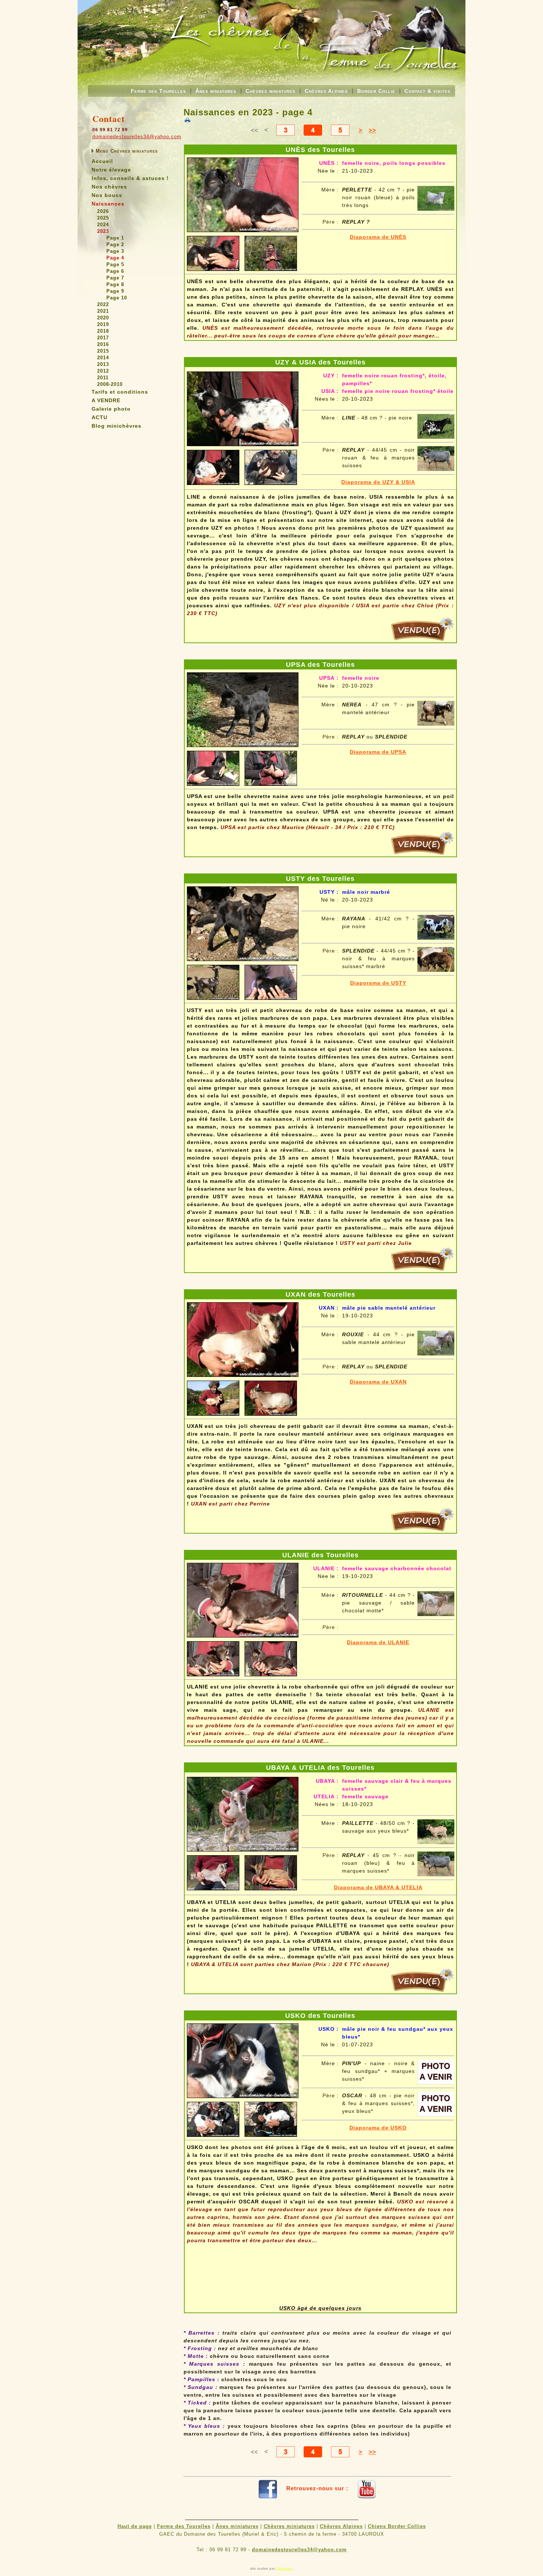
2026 (103, 211)
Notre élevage (111, 170)
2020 (103, 318)
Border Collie (376, 91)
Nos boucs (107, 195)
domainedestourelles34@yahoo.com (137, 137)
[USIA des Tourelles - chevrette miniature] (243, 407)
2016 (103, 344)
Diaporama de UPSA (378, 752)
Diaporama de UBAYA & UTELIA (378, 1887)
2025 (103, 218)
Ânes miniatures (216, 91)
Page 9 (115, 291)
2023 (103, 231)
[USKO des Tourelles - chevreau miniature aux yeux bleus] (243, 2059)
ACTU (100, 417)
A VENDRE (106, 400)
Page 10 (117, 298)
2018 (103, 331)
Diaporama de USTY (378, 983)
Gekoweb (284, 2568)
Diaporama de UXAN (378, 1382)
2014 (103, 358)
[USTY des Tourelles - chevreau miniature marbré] (243, 922)
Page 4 (115, 258)
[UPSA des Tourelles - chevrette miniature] (243, 708)
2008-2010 (110, 384)
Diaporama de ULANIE (378, 1642)
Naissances (108, 204)
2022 (103, 304)
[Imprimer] (187, 120)
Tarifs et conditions (120, 392)
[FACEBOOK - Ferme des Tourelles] (268, 2488)
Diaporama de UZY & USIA (378, 482)
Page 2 (115, 245)
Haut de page (135, 2526)
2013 (103, 364)
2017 (103, 338)
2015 (103, 351)
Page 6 (115, 271)
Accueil (102, 161)
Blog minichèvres (117, 426)
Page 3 (115, 251)
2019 (103, 324)
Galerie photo (111, 409)
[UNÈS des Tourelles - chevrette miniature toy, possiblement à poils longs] (243, 193)
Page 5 (115, 264)
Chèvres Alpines (326, 91)
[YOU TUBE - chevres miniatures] (367, 2488)
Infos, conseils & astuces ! (130, 178)
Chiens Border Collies (397, 2526)
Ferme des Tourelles (158, 91)
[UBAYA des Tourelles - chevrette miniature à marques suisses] (243, 1812)
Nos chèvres (109, 187)
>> (372, 130)
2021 (103, 311)
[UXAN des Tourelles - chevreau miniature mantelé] (243, 1338)
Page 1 (115, 238)
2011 (103, 378)
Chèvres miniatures (271, 91)
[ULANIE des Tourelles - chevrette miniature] (243, 1598)
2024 (103, 225)
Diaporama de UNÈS (378, 237)
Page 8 (115, 284)
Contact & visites (428, 91)
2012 (103, 371)
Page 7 (115, 278)
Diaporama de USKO (378, 2128)
